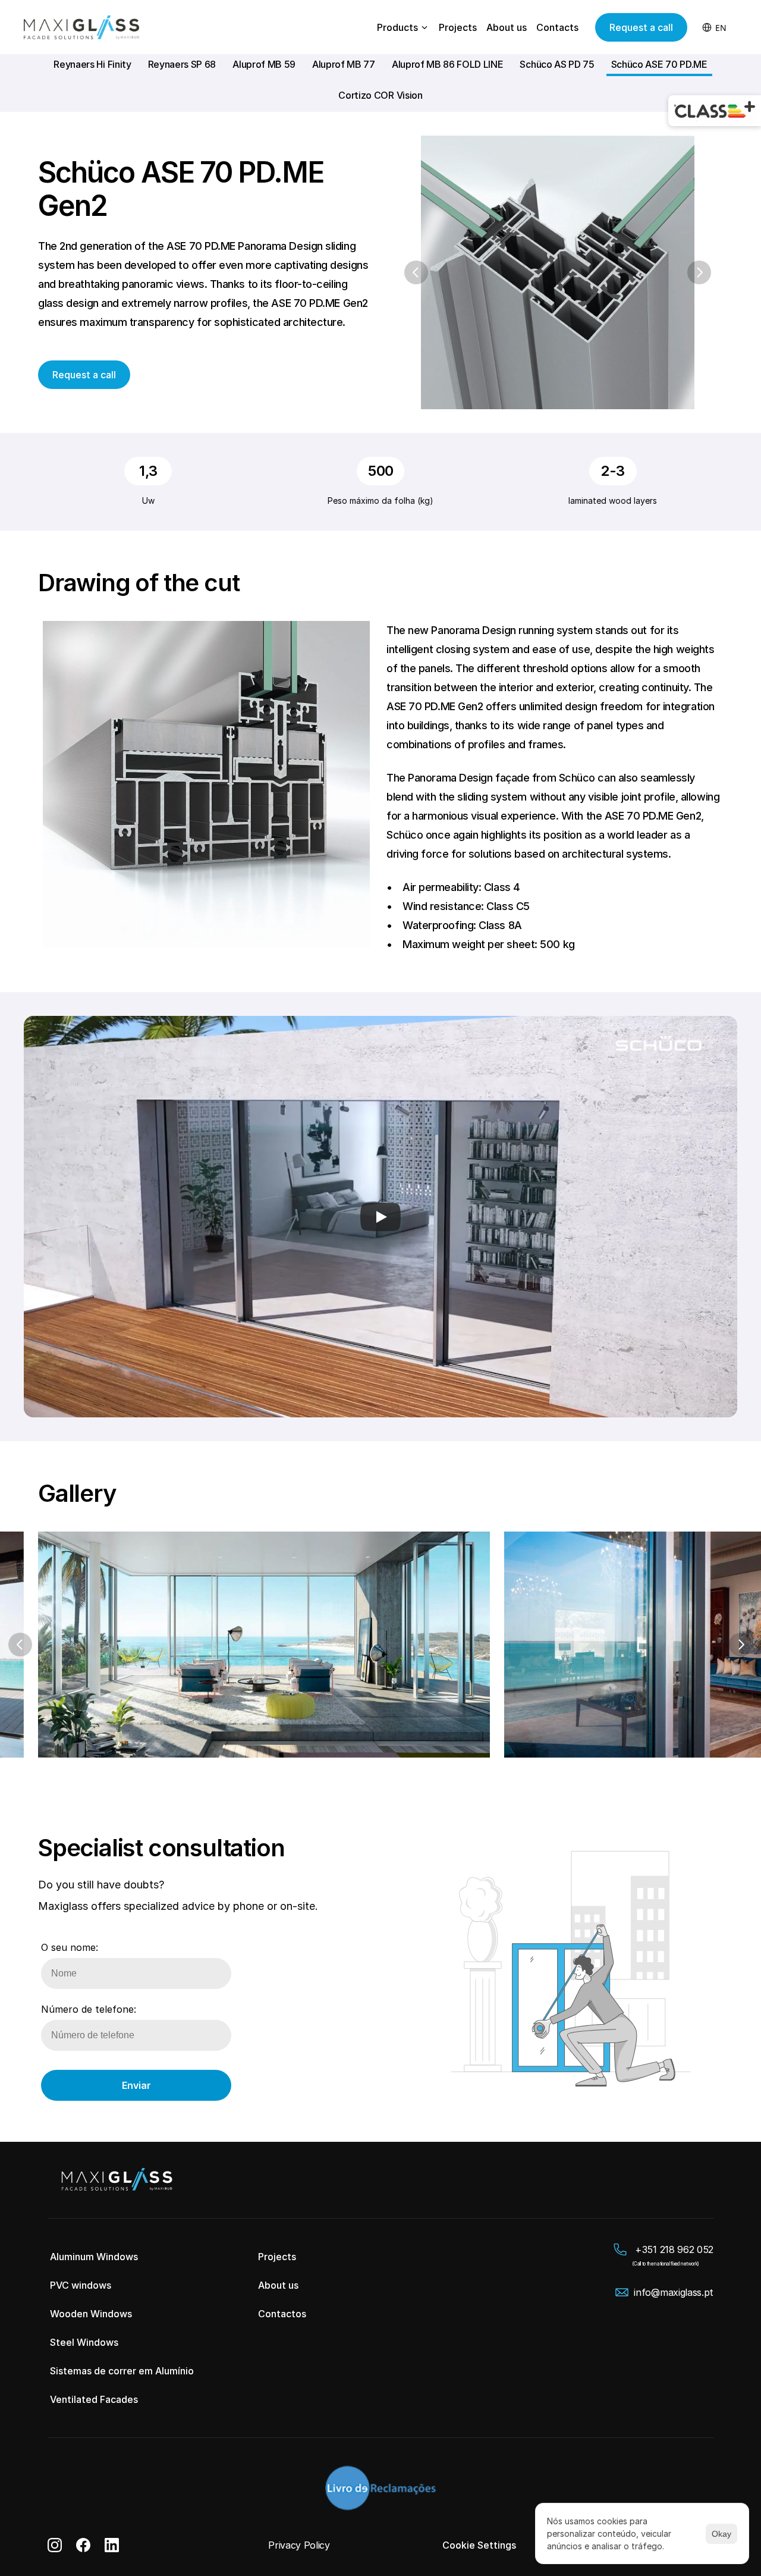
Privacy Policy (299, 2545)
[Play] (380, 1217)
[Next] (699, 272)
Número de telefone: (89, 2009)
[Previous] (416, 272)
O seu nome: (70, 1947)
